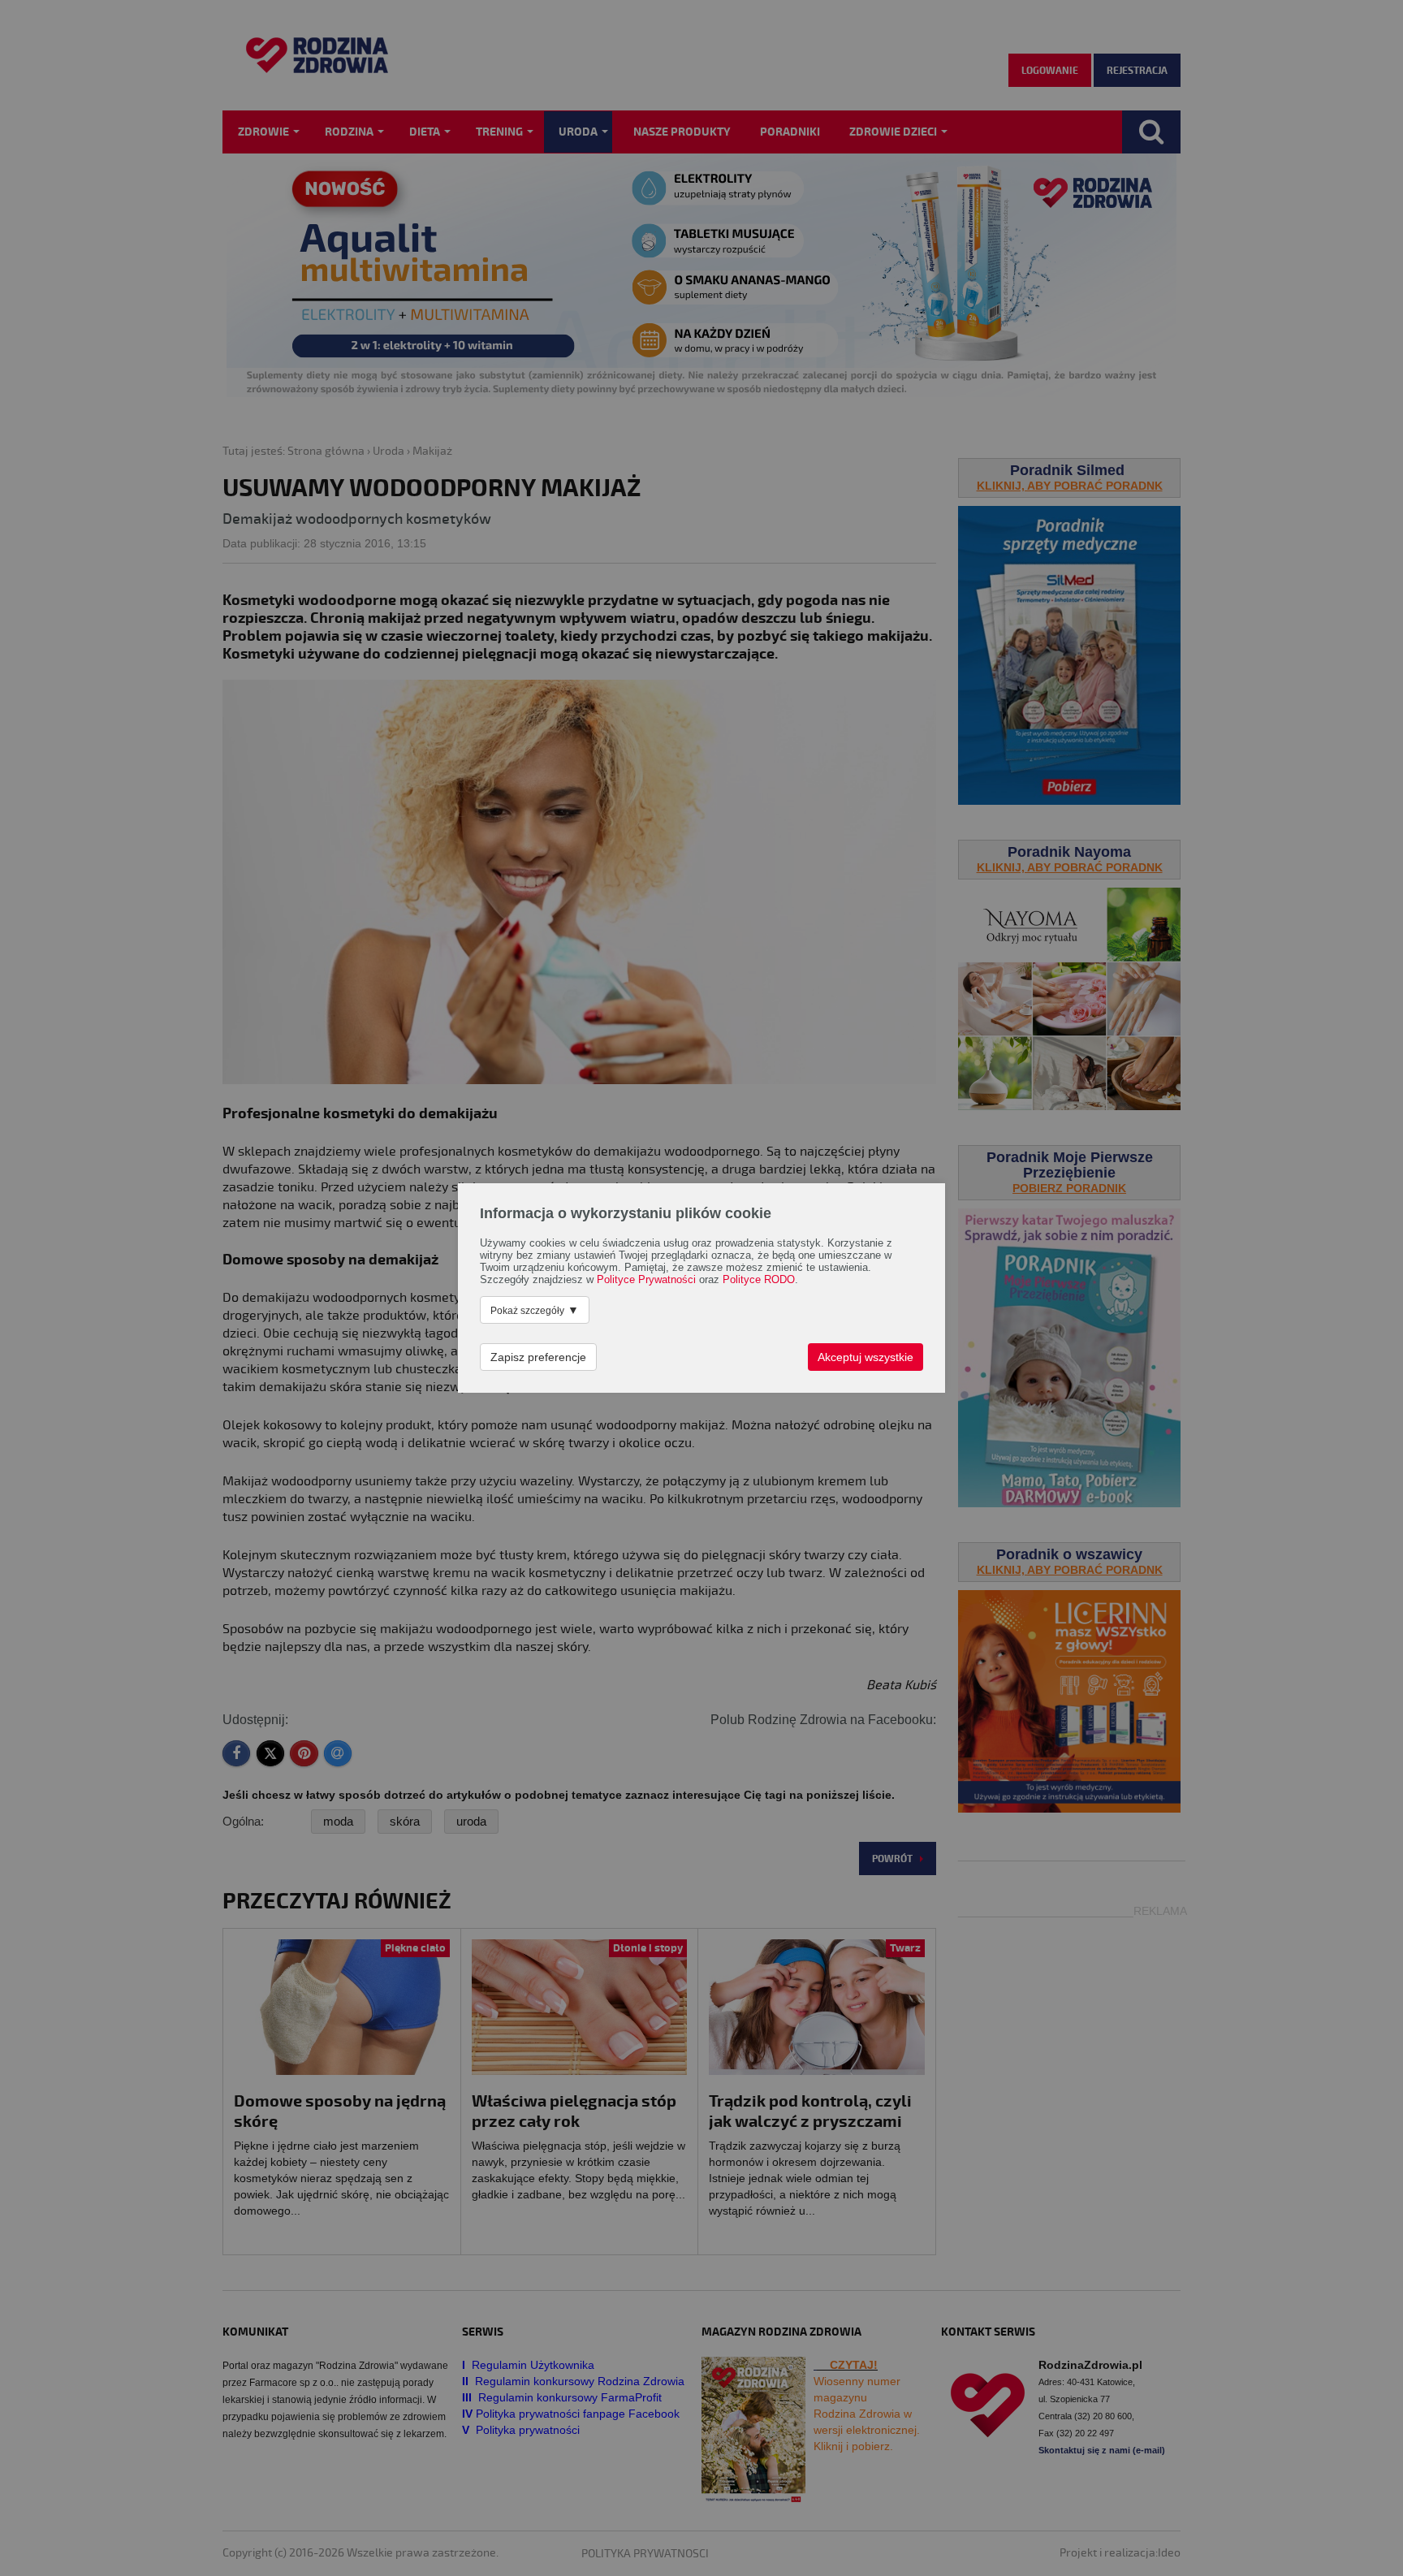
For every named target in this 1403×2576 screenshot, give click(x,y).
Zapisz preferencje (538, 1357)
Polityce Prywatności (646, 1280)
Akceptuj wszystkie (866, 1357)
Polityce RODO (759, 1280)
